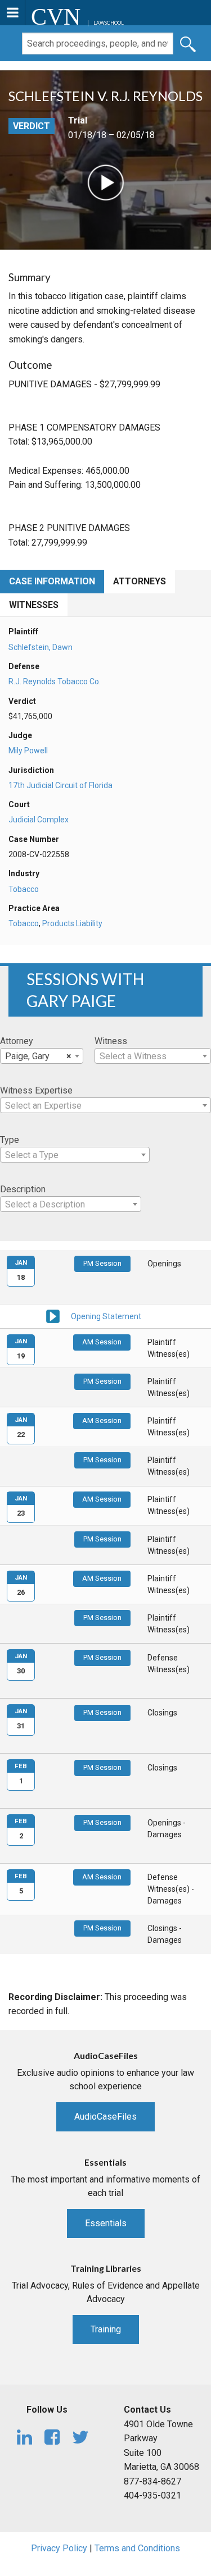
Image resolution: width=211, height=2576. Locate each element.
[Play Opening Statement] (53, 1316)
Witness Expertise (36, 1090)
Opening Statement (106, 1316)
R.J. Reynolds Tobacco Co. (55, 681)
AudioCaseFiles (105, 2117)
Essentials (106, 2223)
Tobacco (24, 889)
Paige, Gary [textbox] (38, 1056)
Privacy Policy (59, 2548)
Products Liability (72, 923)
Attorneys (140, 581)
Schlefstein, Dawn (41, 647)
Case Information (52, 581)
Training (106, 2329)
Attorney (17, 1041)
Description (23, 1189)
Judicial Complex (39, 820)
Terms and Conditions (137, 2548)
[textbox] (153, 1056)
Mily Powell (28, 751)
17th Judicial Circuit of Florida (60, 785)
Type (10, 1140)
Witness (111, 1041)
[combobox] (42, 1056)
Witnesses (34, 605)
